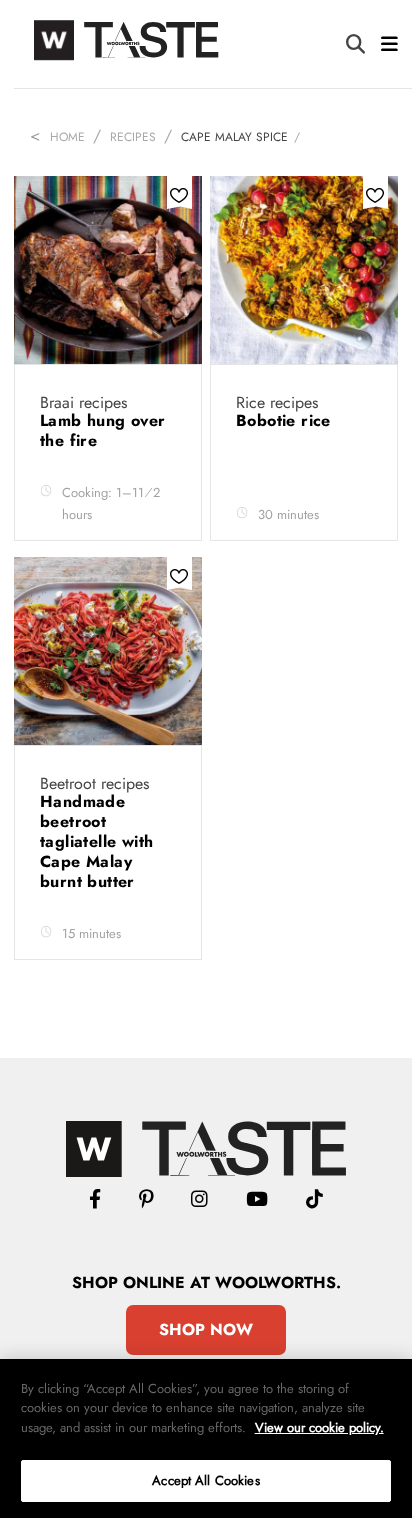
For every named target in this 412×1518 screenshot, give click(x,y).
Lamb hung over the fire (103, 430)
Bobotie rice (286, 420)
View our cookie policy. (319, 1427)
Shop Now (206, 1329)
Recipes (133, 137)
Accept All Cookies (205, 1480)
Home (67, 137)
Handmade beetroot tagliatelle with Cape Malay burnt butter (96, 841)
